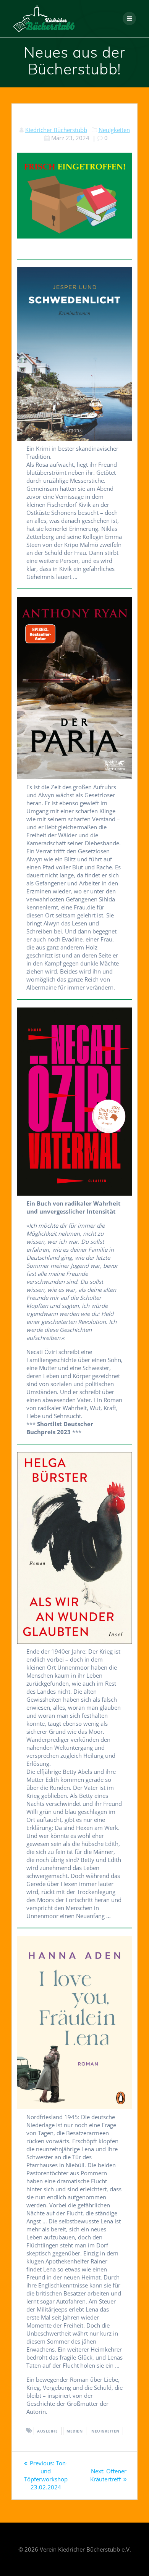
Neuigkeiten (114, 130)
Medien (74, 2431)
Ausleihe (47, 2431)
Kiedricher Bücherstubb (56, 130)
